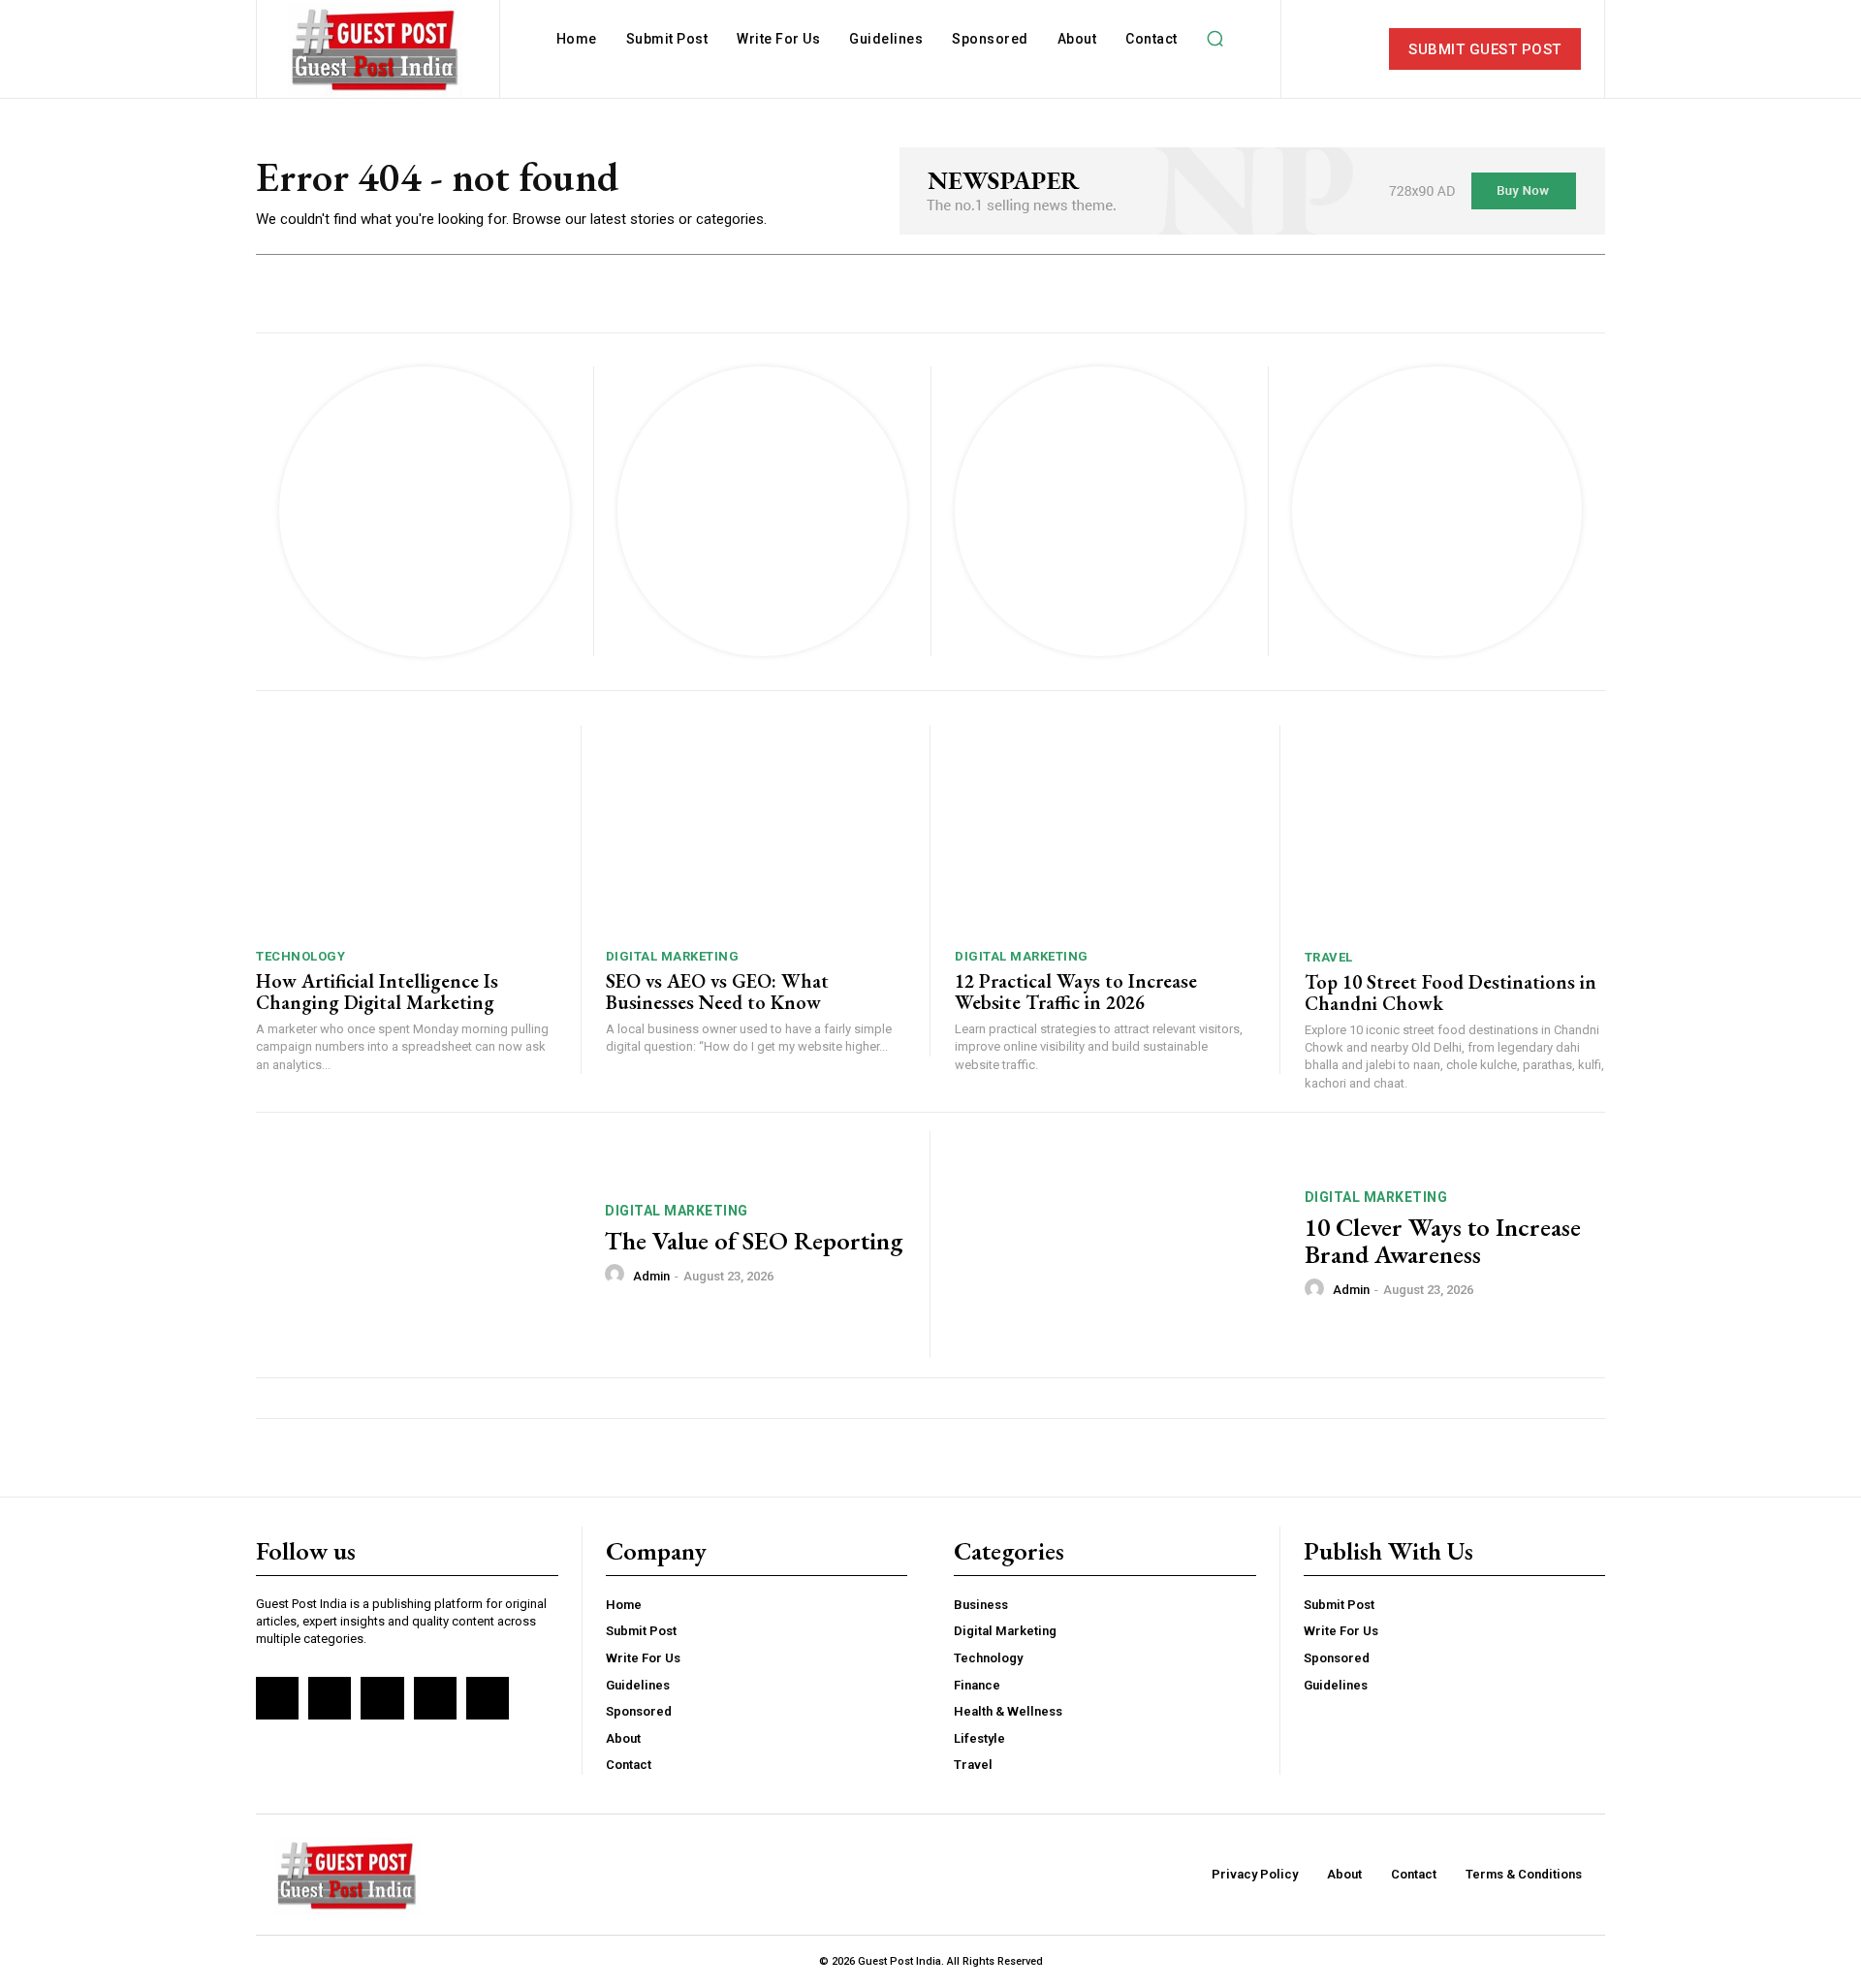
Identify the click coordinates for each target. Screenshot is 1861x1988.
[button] (1215, 39)
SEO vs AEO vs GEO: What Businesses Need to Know (717, 992)
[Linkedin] (382, 1698)
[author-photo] (617, 1275)
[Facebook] (277, 1698)
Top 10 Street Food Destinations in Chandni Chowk (1451, 993)
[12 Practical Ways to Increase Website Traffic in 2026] (1105, 830)
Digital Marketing (673, 956)
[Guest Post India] (375, 51)
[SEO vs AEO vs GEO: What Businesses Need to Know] (756, 830)
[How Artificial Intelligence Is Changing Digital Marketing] (406, 830)
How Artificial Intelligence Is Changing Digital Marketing (377, 992)
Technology (300, 956)
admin (651, 1276)
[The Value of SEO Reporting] (418, 1245)
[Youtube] (488, 1698)
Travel (1329, 957)
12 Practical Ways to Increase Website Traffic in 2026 (1076, 992)
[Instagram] (330, 1698)
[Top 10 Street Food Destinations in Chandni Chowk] (1455, 830)
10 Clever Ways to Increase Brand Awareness (1443, 1241)
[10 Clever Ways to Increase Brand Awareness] (1118, 1245)
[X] (435, 1698)
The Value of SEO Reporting (754, 1241)
